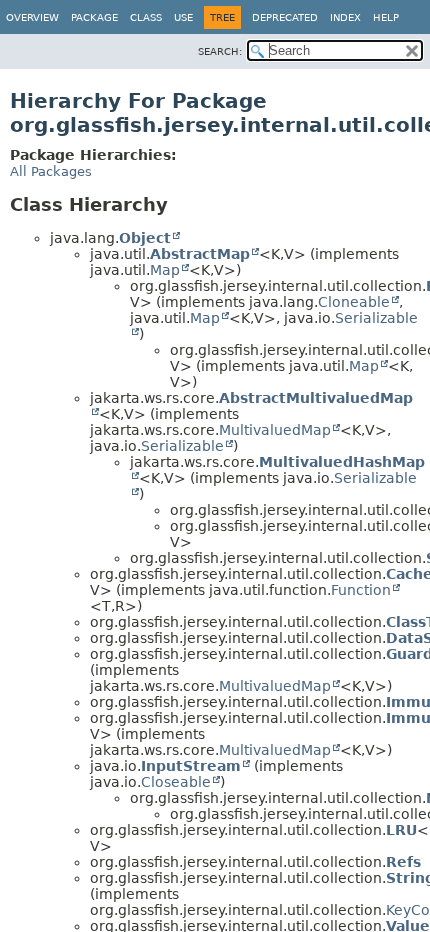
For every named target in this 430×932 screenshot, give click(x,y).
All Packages (51, 171)
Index (345, 17)
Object (145, 238)
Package (94, 17)
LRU (401, 830)
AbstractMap (200, 254)
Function (361, 590)
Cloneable (354, 302)
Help (386, 17)
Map (165, 270)
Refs (403, 862)
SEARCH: (220, 51)
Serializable (182, 446)
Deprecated (285, 17)
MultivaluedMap (275, 430)
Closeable (176, 782)
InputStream (191, 766)
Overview (32, 17)
